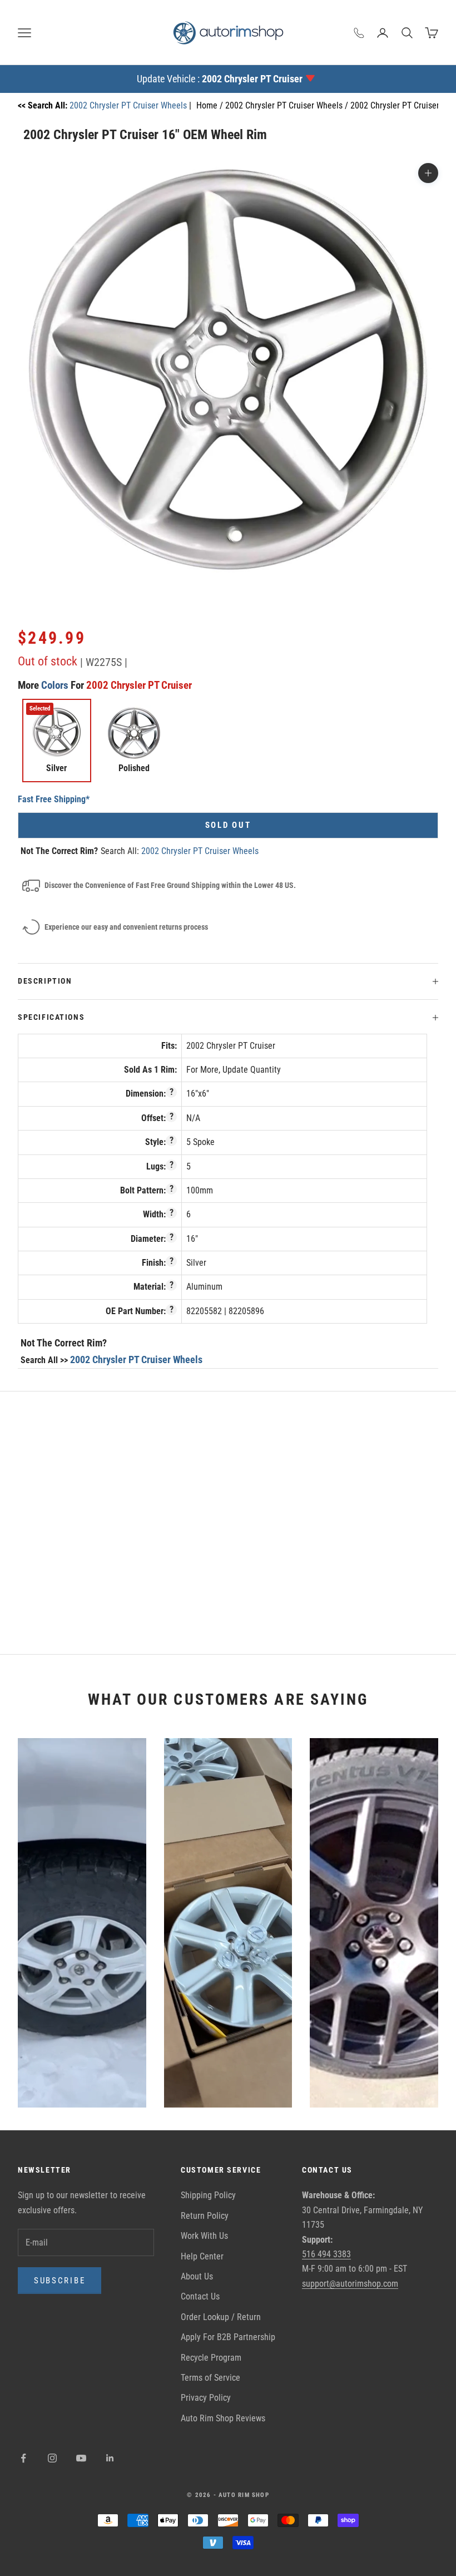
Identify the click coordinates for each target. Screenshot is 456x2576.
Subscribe (60, 2281)
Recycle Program (211, 2358)
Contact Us (200, 2296)
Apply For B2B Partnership (228, 2337)
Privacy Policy (206, 2398)
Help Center (202, 2256)
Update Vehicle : (220, 79)
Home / (211, 105)
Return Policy (205, 2216)
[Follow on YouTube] (81, 2458)
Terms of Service (210, 2378)
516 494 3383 (326, 2254)
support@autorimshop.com (350, 2284)
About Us (197, 2276)
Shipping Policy (208, 2195)
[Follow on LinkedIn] (110, 2458)
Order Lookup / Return (221, 2317)
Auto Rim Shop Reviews (223, 2418)
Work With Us (204, 2236)
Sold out (228, 825)
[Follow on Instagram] (52, 2458)
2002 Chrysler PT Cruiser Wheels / (288, 105)
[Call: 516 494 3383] (359, 33)
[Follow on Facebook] (23, 2458)
